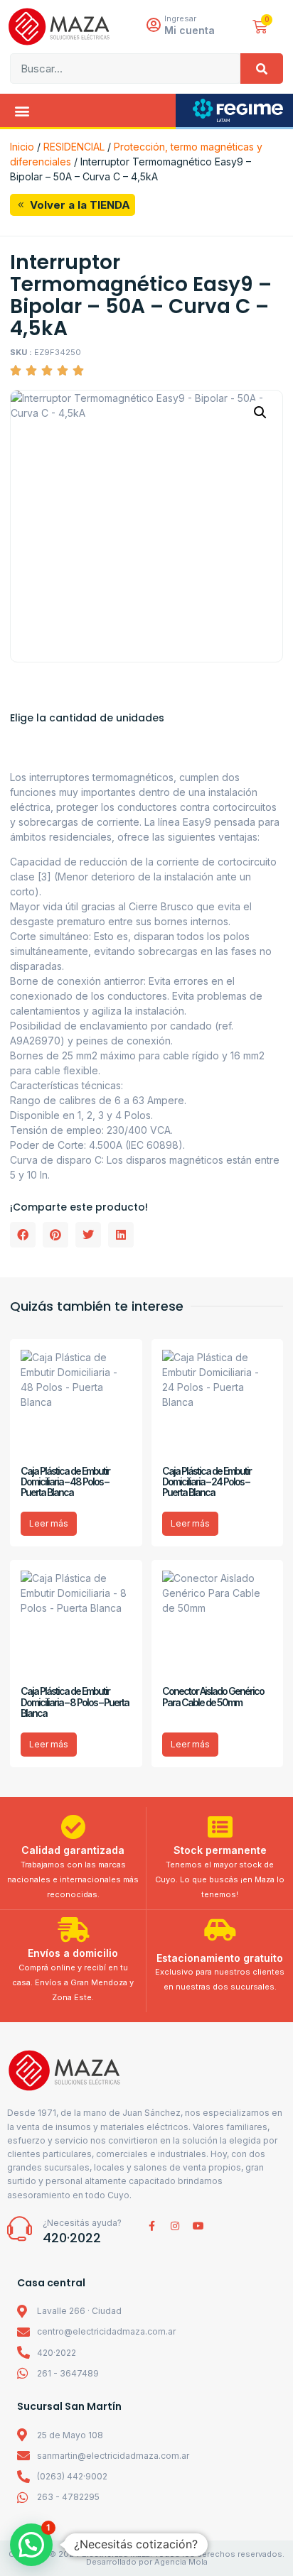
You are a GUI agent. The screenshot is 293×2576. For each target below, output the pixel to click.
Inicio (22, 147)
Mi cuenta (190, 30)
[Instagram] (175, 2226)
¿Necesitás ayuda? (82, 2223)
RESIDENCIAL (74, 147)
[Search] (262, 69)
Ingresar (180, 18)
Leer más (49, 1523)
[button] (22, 110)
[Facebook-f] (151, 2226)
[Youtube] (198, 2226)
